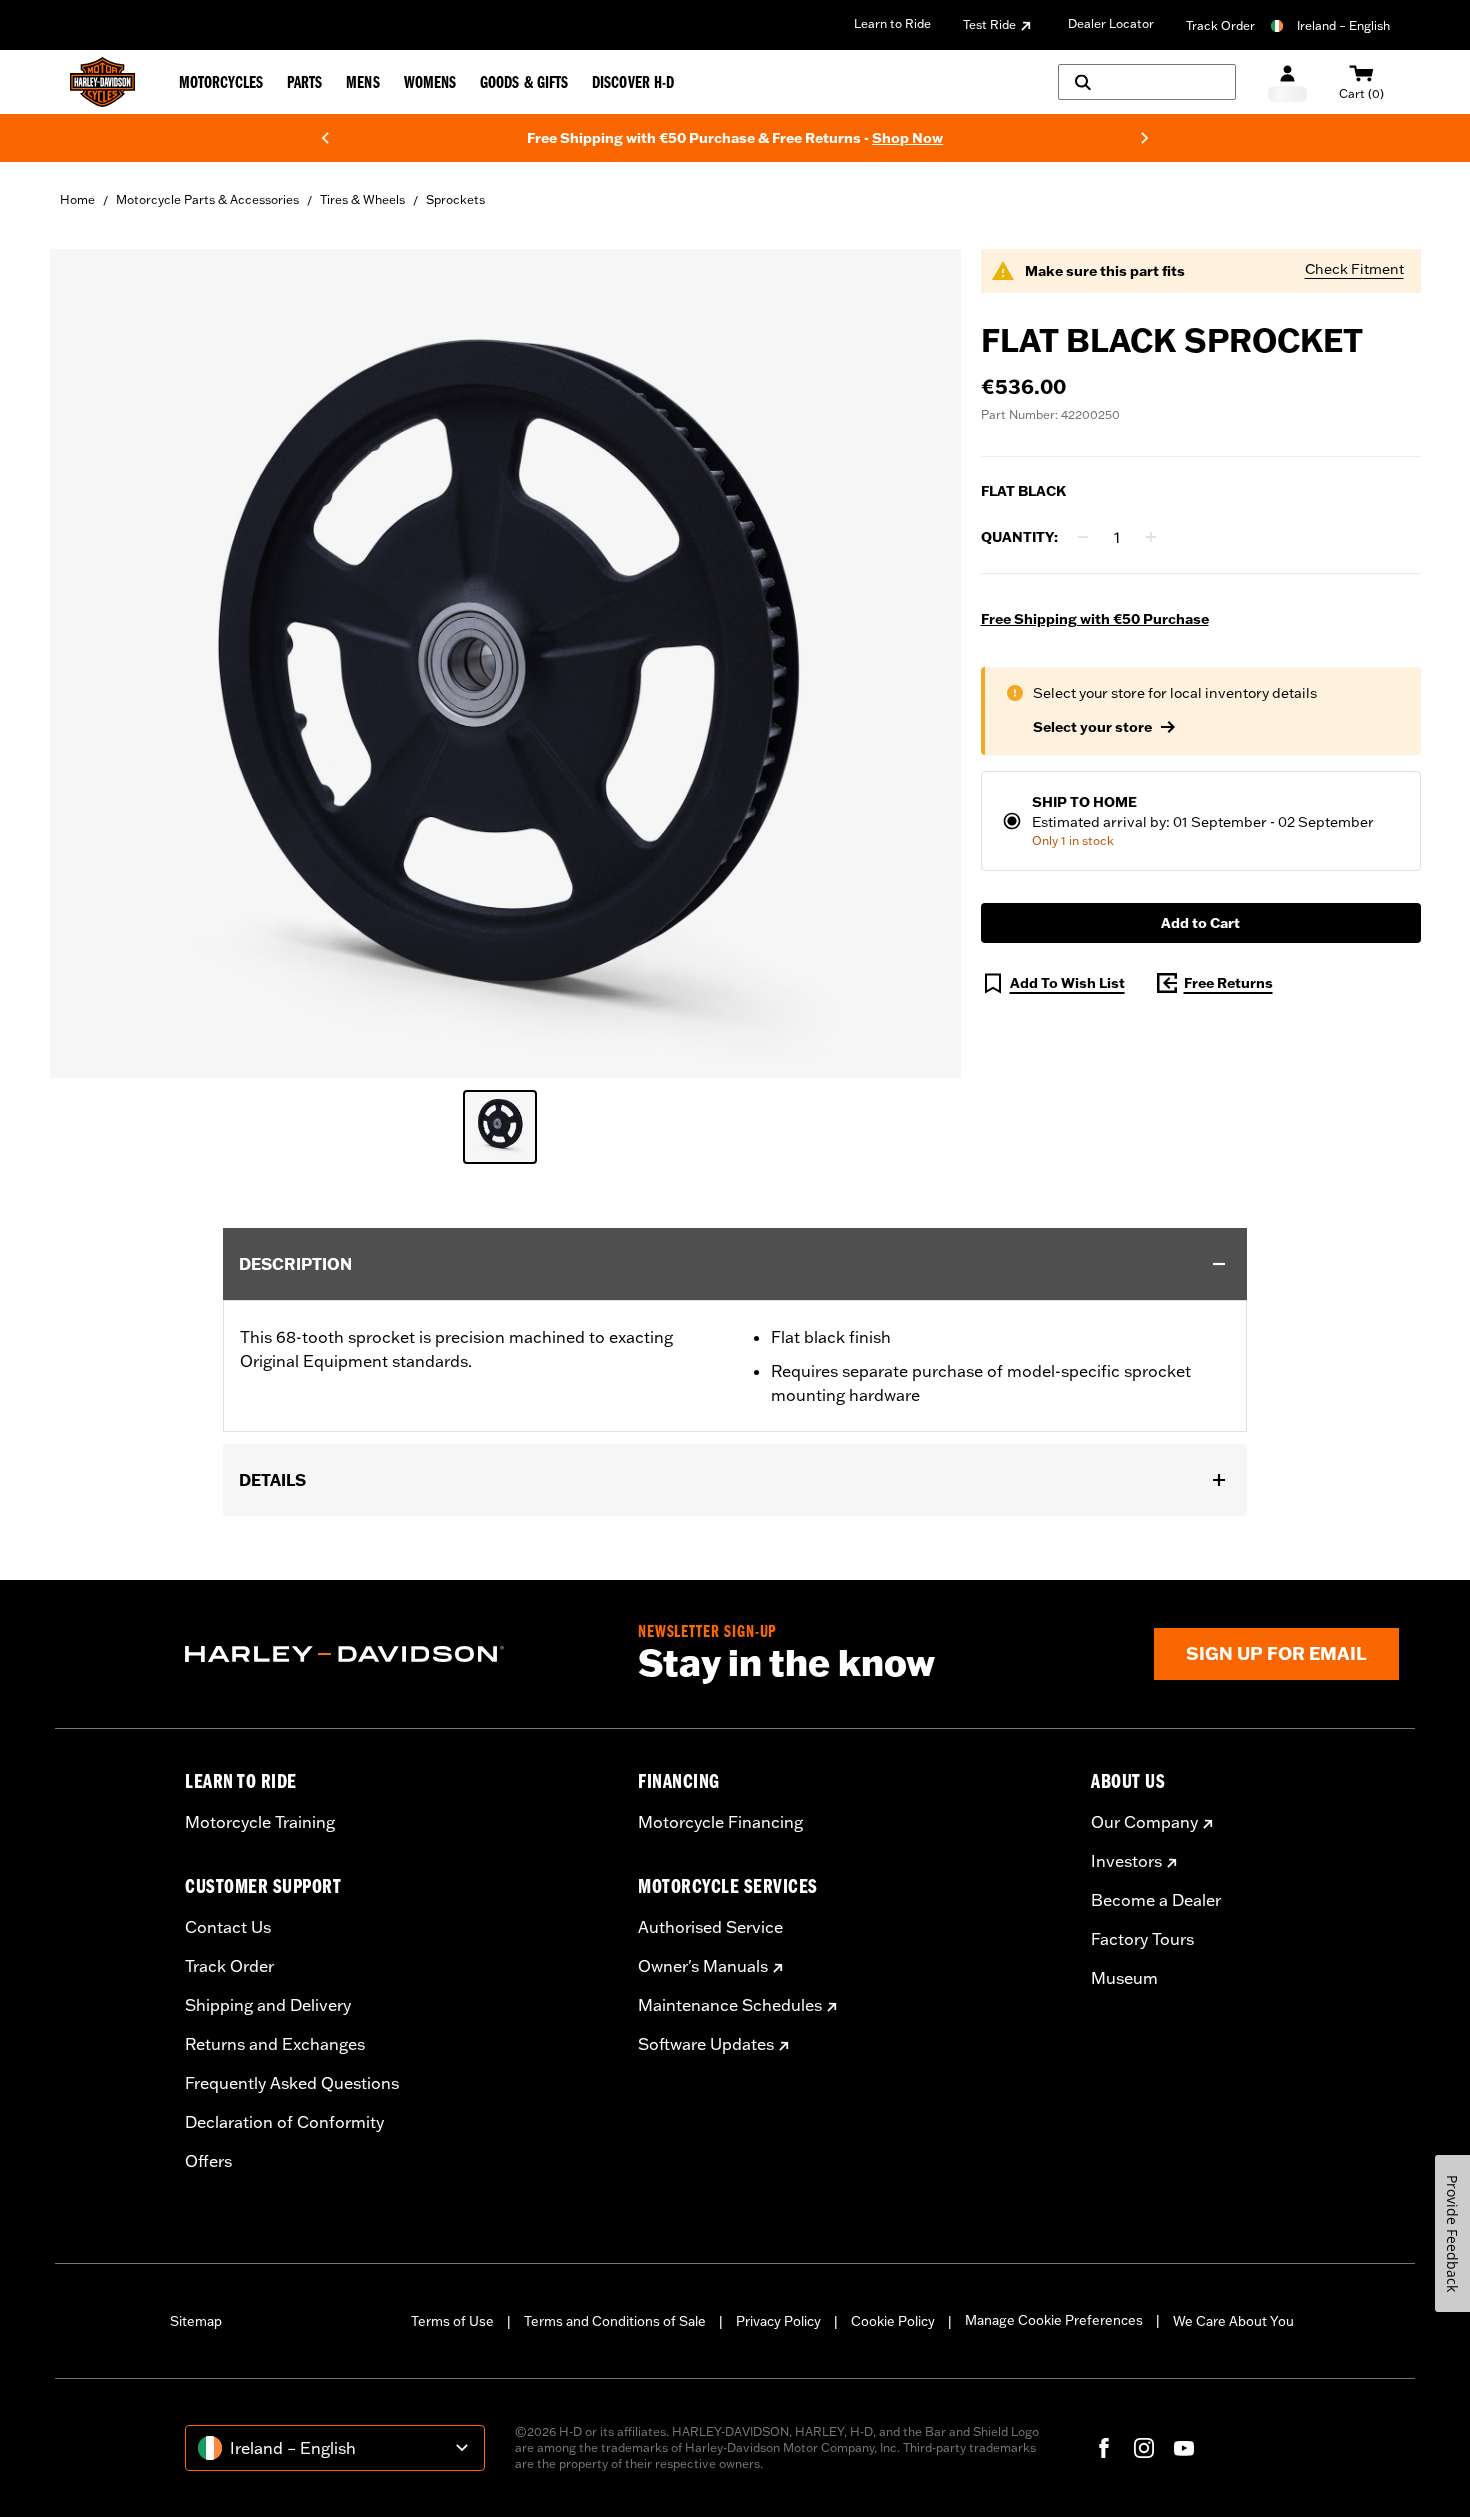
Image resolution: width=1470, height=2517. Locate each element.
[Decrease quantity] (1083, 537)
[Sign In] (1287, 82)
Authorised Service (710, 1927)
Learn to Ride (892, 23)
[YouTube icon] (1184, 2448)
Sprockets (455, 199)
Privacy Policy (778, 2321)
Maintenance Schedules (730, 2005)
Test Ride (989, 24)
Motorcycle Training (260, 1822)
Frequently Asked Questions (292, 2083)
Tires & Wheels (362, 199)
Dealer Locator (1111, 23)
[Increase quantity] (1151, 537)
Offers (208, 2161)
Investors (1126, 1861)
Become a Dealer (1156, 1900)
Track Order (1220, 25)
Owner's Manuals (703, 1966)
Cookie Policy (893, 2321)
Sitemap (196, 2321)
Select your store (1092, 727)
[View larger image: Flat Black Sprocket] (505, 660)
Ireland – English (1343, 25)
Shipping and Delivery (268, 2005)
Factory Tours (1142, 1939)
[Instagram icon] (1144, 2448)
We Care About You (1233, 2321)
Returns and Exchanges (275, 2044)
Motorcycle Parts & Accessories (207, 199)
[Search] (1147, 82)
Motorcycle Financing (720, 1822)
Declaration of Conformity (284, 2122)
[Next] (1145, 138)
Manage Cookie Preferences (1054, 2320)
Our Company (1144, 1822)
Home (77, 199)
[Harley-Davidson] (396, 1654)
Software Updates (706, 2044)
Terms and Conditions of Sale (615, 2321)
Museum (1124, 1978)
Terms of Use (452, 2321)
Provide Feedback (1452, 2233)
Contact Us (228, 1927)
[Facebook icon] (1104, 2448)
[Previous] (325, 138)
